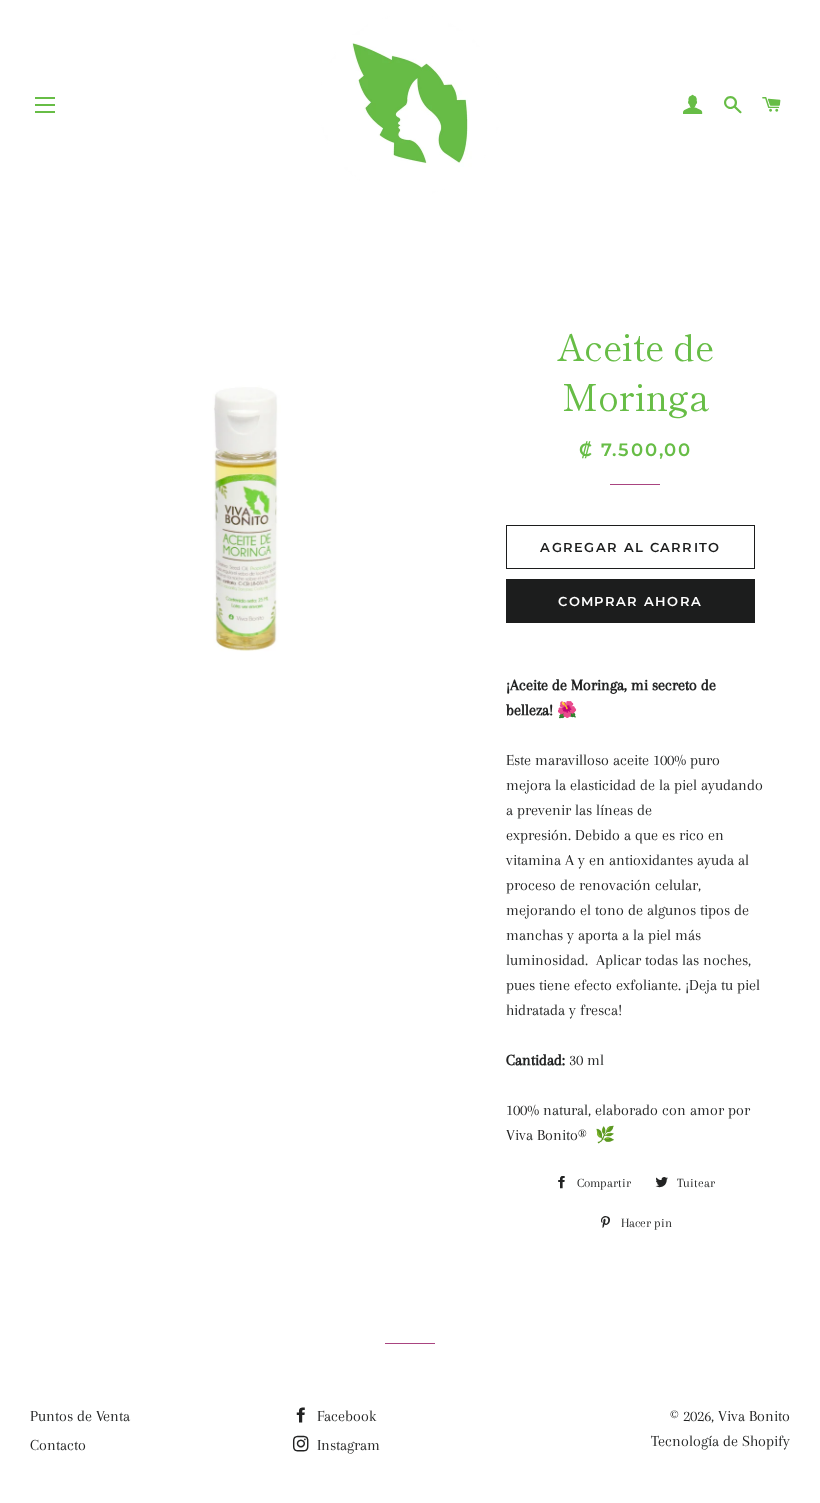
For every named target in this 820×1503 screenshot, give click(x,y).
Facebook (344, 1416)
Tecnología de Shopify (720, 1441)
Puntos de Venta (80, 1416)
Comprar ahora (630, 601)
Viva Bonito (754, 1416)
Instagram (346, 1445)
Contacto (58, 1445)
